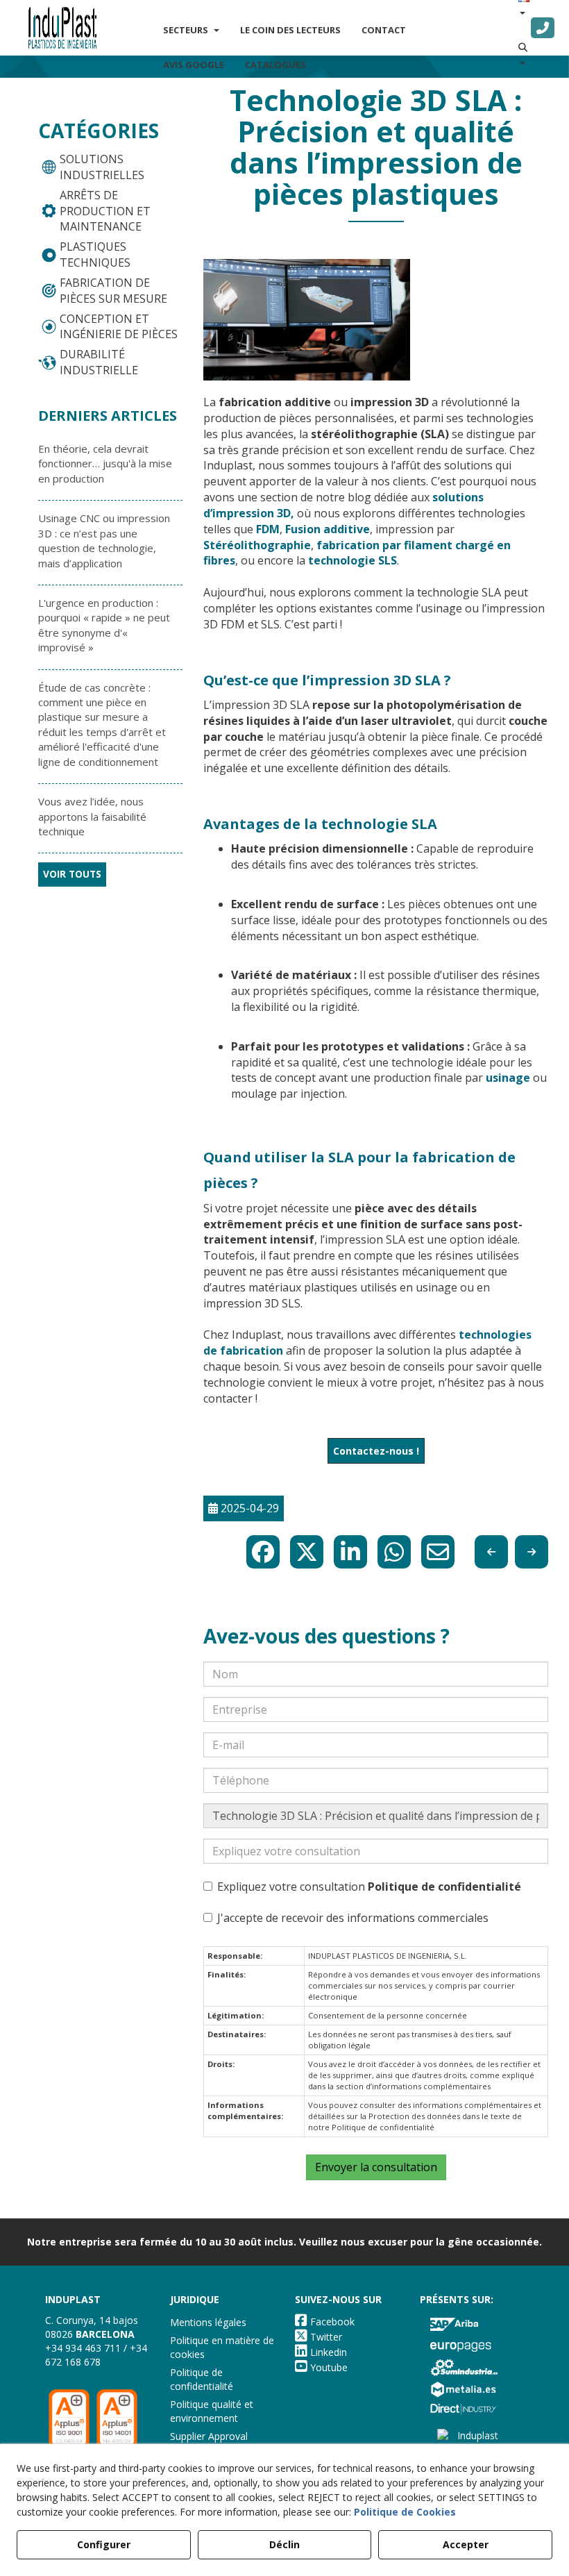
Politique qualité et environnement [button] (212, 2411)
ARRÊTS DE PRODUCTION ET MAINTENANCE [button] (105, 211)
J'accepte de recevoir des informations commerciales (353, 1918)
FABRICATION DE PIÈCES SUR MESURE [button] (113, 291)
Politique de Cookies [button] (405, 2512)
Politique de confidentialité (444, 1887)
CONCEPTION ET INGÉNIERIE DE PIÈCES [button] (119, 327)
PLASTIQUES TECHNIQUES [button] (95, 254)
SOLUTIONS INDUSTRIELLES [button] (102, 167)
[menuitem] (191, 30)
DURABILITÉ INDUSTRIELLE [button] (99, 362)
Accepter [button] (466, 2544)
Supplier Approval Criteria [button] (209, 2443)
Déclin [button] (284, 2544)
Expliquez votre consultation (369, 1887)
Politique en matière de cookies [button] (222, 2347)
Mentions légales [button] (208, 2322)
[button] (62, 28)
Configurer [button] (104, 2544)
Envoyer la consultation (376, 2167)
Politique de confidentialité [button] (202, 2379)
